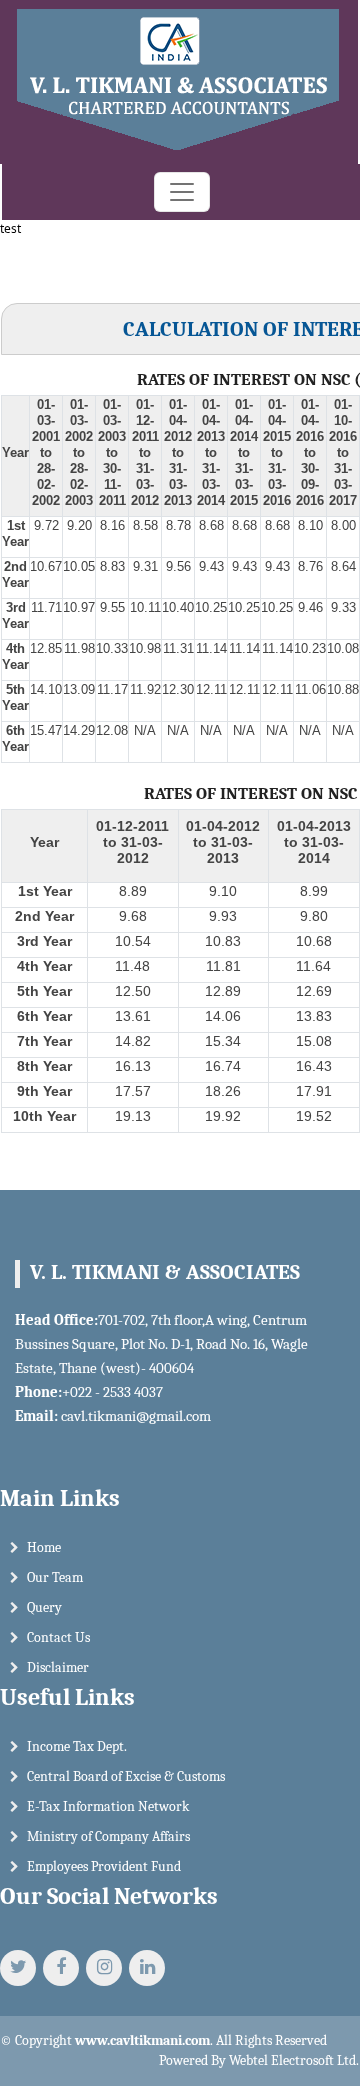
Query (44, 1607)
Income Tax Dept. (77, 1746)
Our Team (55, 1577)
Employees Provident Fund (104, 1866)
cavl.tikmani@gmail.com (136, 1416)
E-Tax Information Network (108, 1806)
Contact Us (58, 1637)
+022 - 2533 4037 (112, 1392)
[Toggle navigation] (182, 192)
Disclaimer (58, 1667)
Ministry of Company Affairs (108, 1836)
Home (44, 1547)
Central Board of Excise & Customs (126, 1776)
